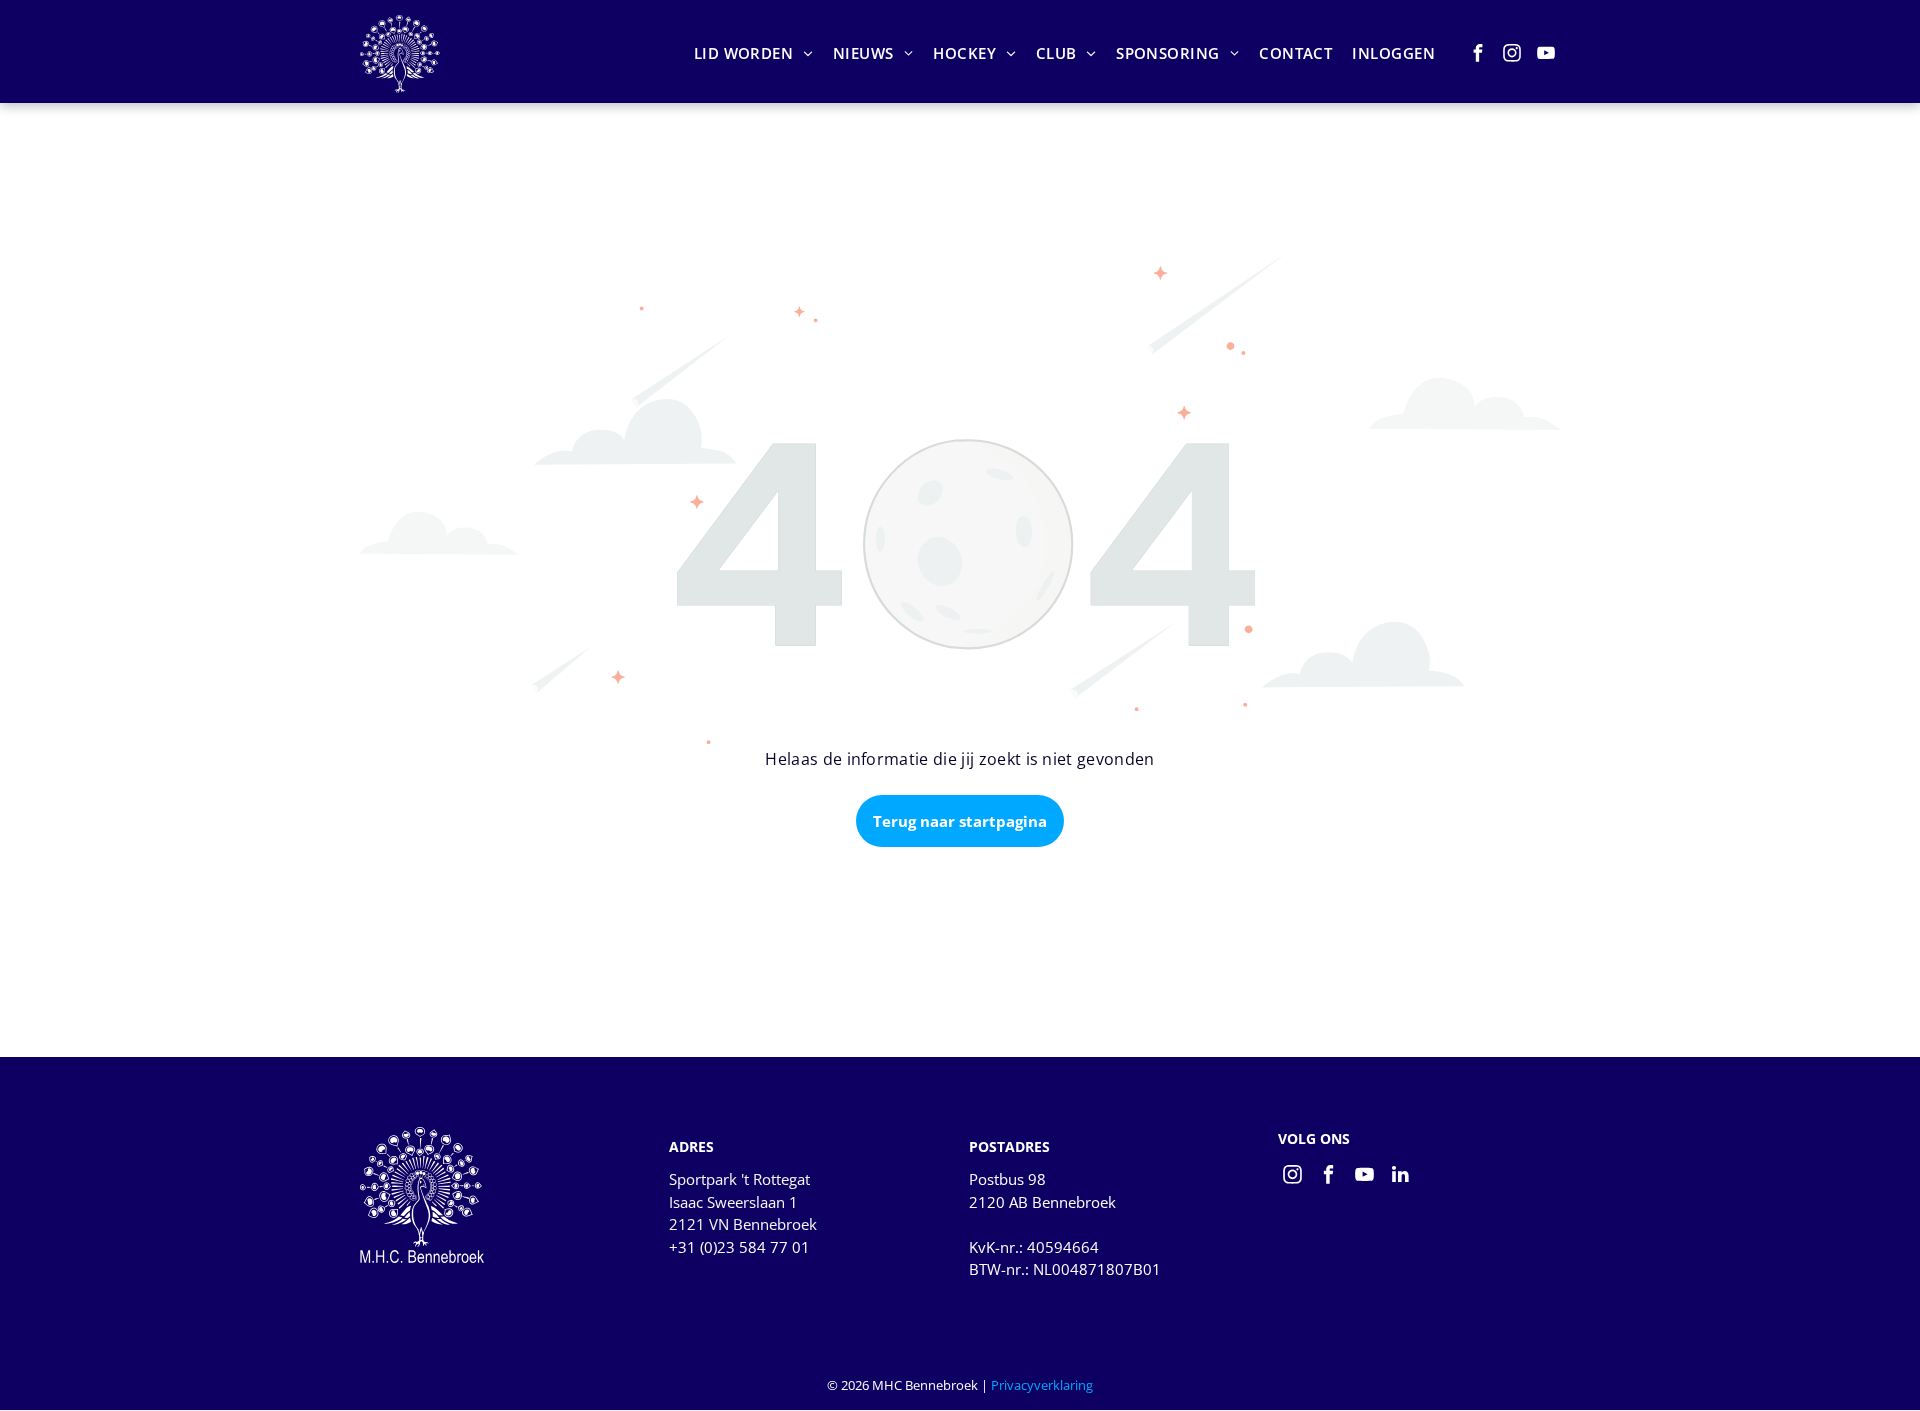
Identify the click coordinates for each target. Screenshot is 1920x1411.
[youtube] (1546, 56)
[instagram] (1512, 56)
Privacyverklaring (1042, 1385)
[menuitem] (753, 53)
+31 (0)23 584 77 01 (739, 1247)
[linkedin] (1400, 1177)
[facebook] (1478, 56)
